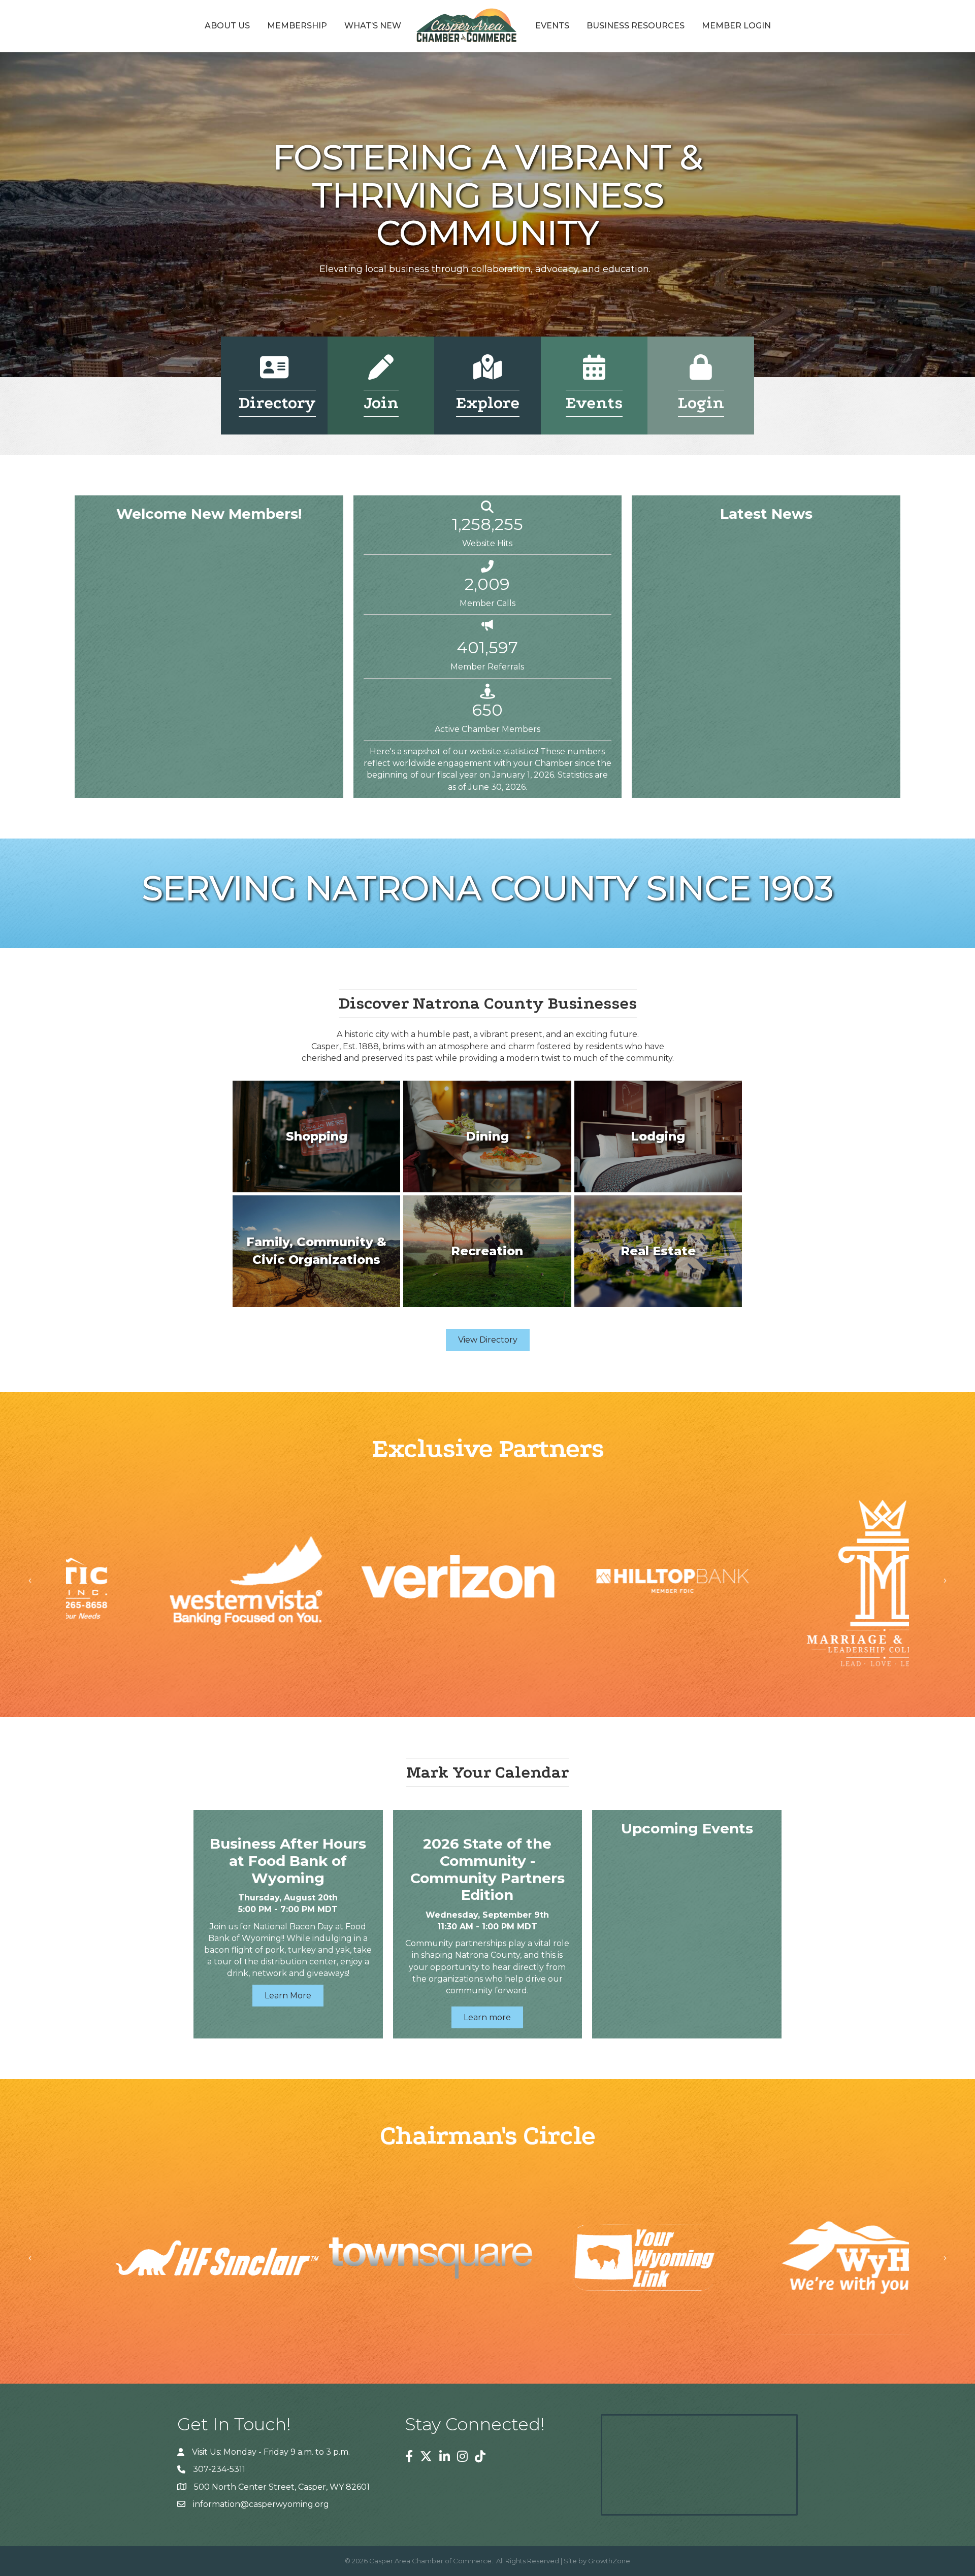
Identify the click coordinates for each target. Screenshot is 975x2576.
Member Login (736, 26)
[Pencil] (381, 374)
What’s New (373, 26)
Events (552, 26)
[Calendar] (594, 374)
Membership (297, 26)
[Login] (701, 374)
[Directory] (274, 374)
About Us (227, 26)
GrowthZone (609, 2561)
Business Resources (636, 26)
